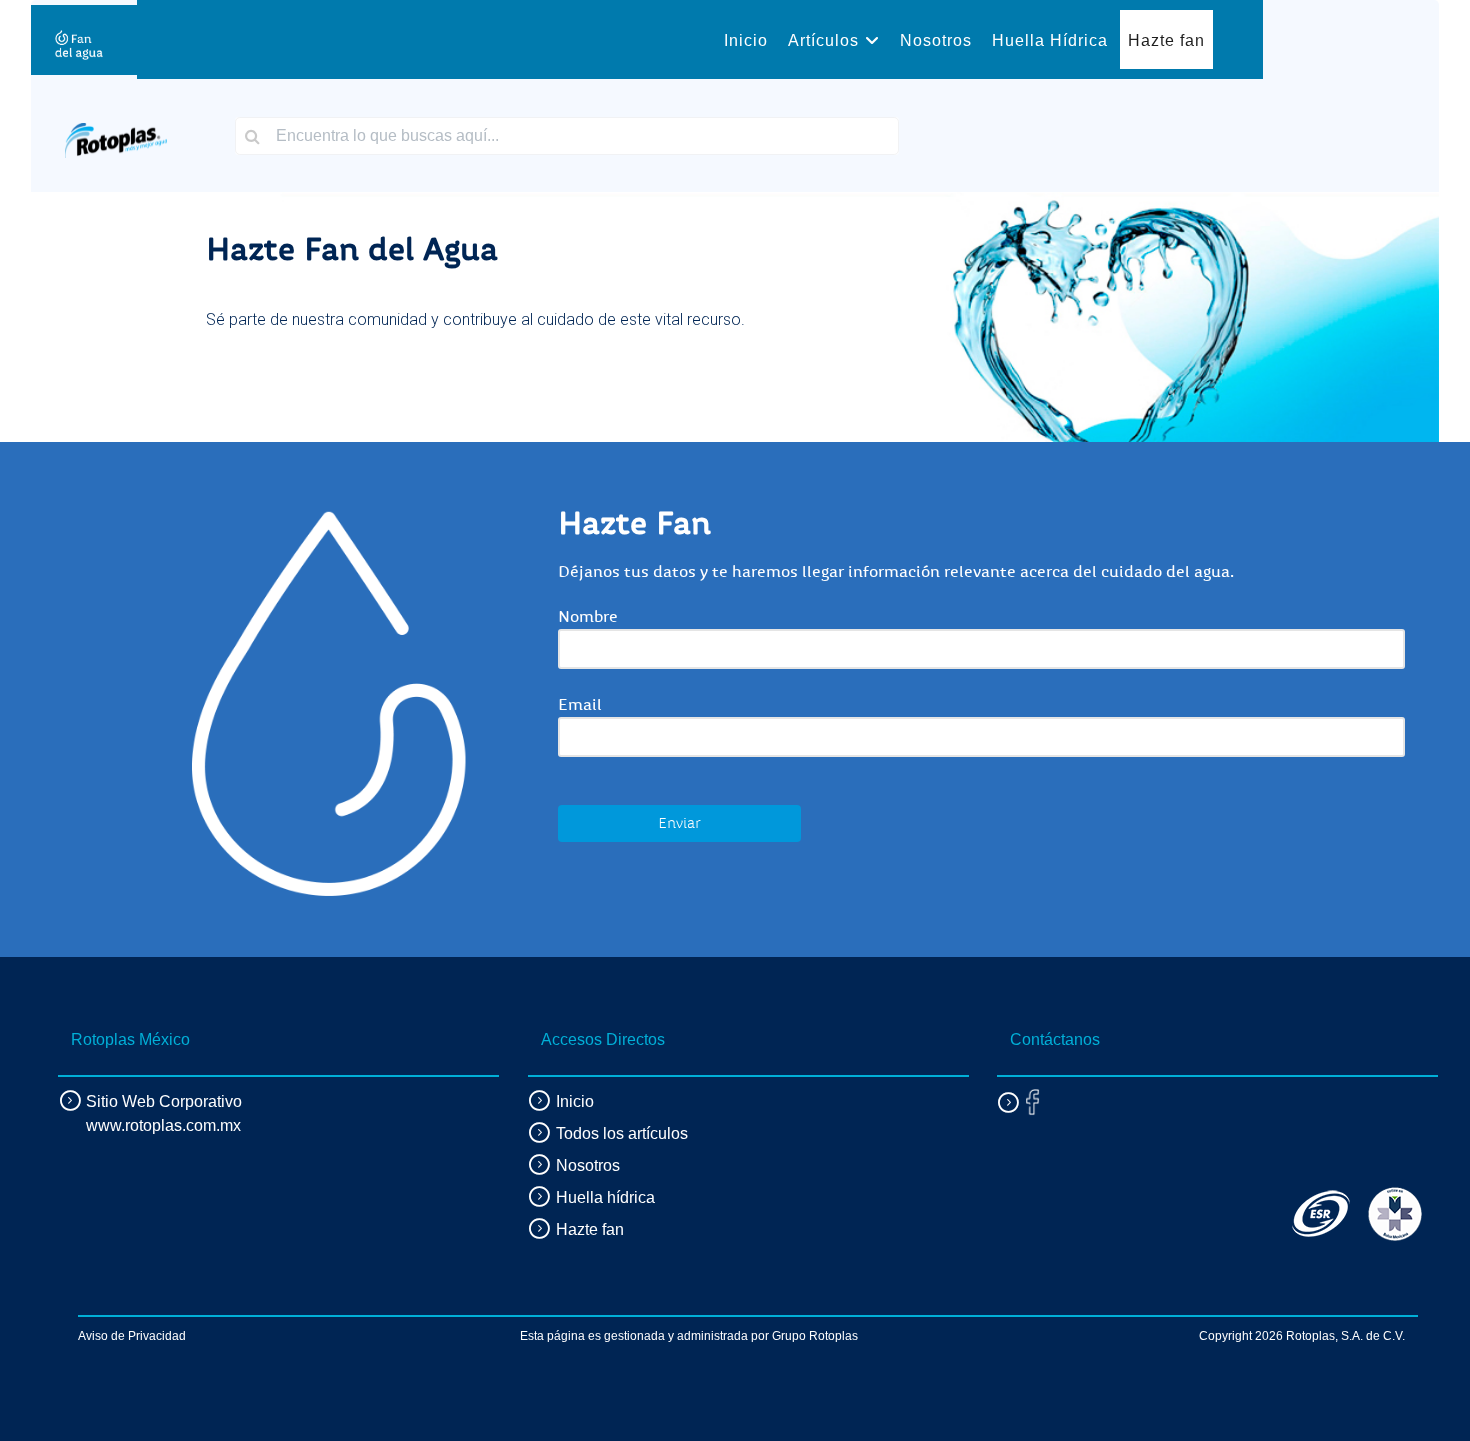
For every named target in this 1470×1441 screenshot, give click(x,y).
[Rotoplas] (116, 134)
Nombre (588, 617)
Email (580, 705)
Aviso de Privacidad (132, 1336)
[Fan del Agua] (79, 39)
